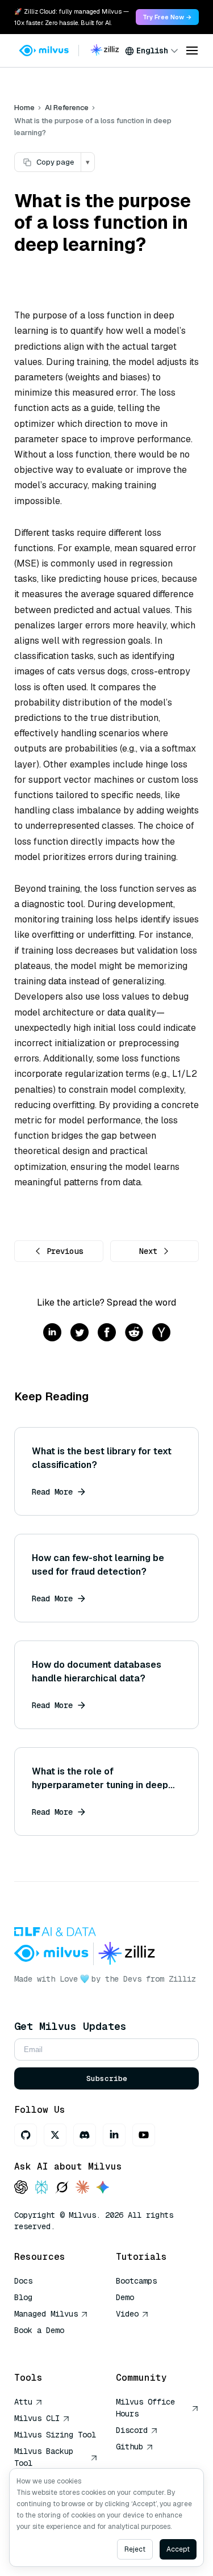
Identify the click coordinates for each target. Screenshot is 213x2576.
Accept (178, 2549)
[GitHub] (26, 2135)
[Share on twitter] (80, 1333)
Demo (125, 2297)
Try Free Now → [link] (167, 17)
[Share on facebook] (107, 1333)
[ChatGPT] (21, 2188)
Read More (52, 1492)
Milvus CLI (37, 2418)
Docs (23, 2281)
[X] (55, 2135)
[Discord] (85, 2135)
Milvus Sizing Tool (55, 2435)
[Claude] (82, 2188)
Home (24, 108)
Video (127, 2314)
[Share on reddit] (134, 1333)
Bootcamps (136, 2281)
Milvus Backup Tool (44, 2457)
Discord (132, 2430)
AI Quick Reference (55, 2347)
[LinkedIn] (114, 2135)
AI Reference (67, 108)
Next (148, 1251)
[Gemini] (103, 2188)
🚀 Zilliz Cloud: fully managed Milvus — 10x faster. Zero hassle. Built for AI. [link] (72, 17)
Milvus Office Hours (145, 2408)
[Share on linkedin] (52, 1333)
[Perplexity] (41, 2188)
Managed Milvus (46, 2314)
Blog (23, 2297)
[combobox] (152, 51)
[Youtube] (144, 2135)
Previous (65, 1251)
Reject (135, 2549)
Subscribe (107, 2078)
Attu (23, 2402)
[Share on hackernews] (161, 1333)
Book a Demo (39, 2330)
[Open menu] (192, 51)
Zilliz (182, 1979)
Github (130, 2447)
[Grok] (62, 2188)
